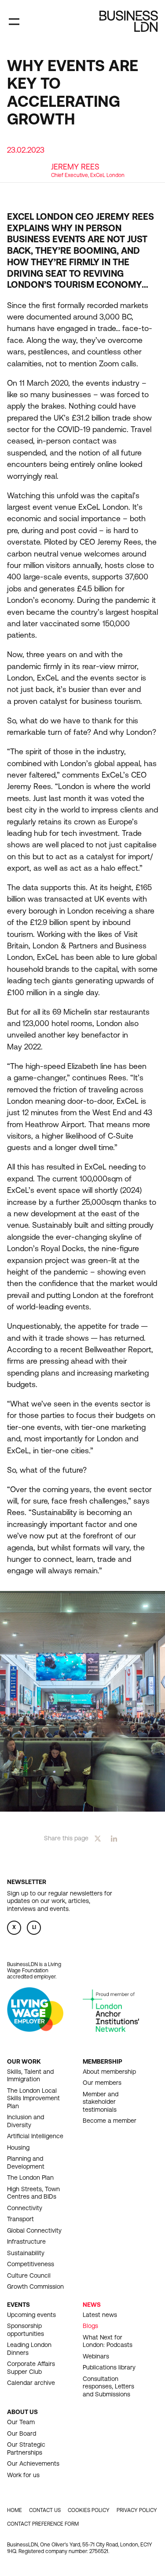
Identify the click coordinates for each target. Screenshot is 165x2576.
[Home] (129, 21)
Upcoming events (31, 2315)
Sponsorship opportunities (26, 2330)
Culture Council (29, 2275)
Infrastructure (26, 2241)
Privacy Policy (137, 2510)
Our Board (22, 2433)
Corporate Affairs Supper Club (31, 2368)
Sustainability (26, 2253)
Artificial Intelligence (35, 2136)
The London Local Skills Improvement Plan (33, 2098)
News (92, 2305)
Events (18, 2305)
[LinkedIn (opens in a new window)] (114, 1838)
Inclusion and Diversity (26, 2121)
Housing (18, 2147)
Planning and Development (26, 2162)
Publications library (109, 2367)
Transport (20, 2219)
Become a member (110, 2121)
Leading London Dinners (29, 2349)
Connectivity (25, 2208)
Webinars (96, 2356)
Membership (103, 2061)
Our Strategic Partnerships (26, 2448)
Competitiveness (31, 2264)
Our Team (21, 2422)
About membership (109, 2072)
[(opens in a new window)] (35, 2029)
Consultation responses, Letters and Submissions (108, 2386)
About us (22, 2412)
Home (15, 2510)
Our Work (24, 2061)
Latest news (100, 2315)
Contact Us (45, 2510)
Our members (102, 2083)
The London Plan (30, 2177)
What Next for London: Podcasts (108, 2341)
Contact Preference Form (43, 2524)
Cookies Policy (89, 2510)
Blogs (90, 2326)
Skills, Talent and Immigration (30, 2076)
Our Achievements (33, 2463)
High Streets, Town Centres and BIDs (33, 2193)
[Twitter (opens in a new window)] (98, 1838)
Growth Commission (35, 2286)
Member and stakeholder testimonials (101, 2102)
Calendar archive (31, 2383)
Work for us (23, 2475)
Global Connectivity (34, 2230)
